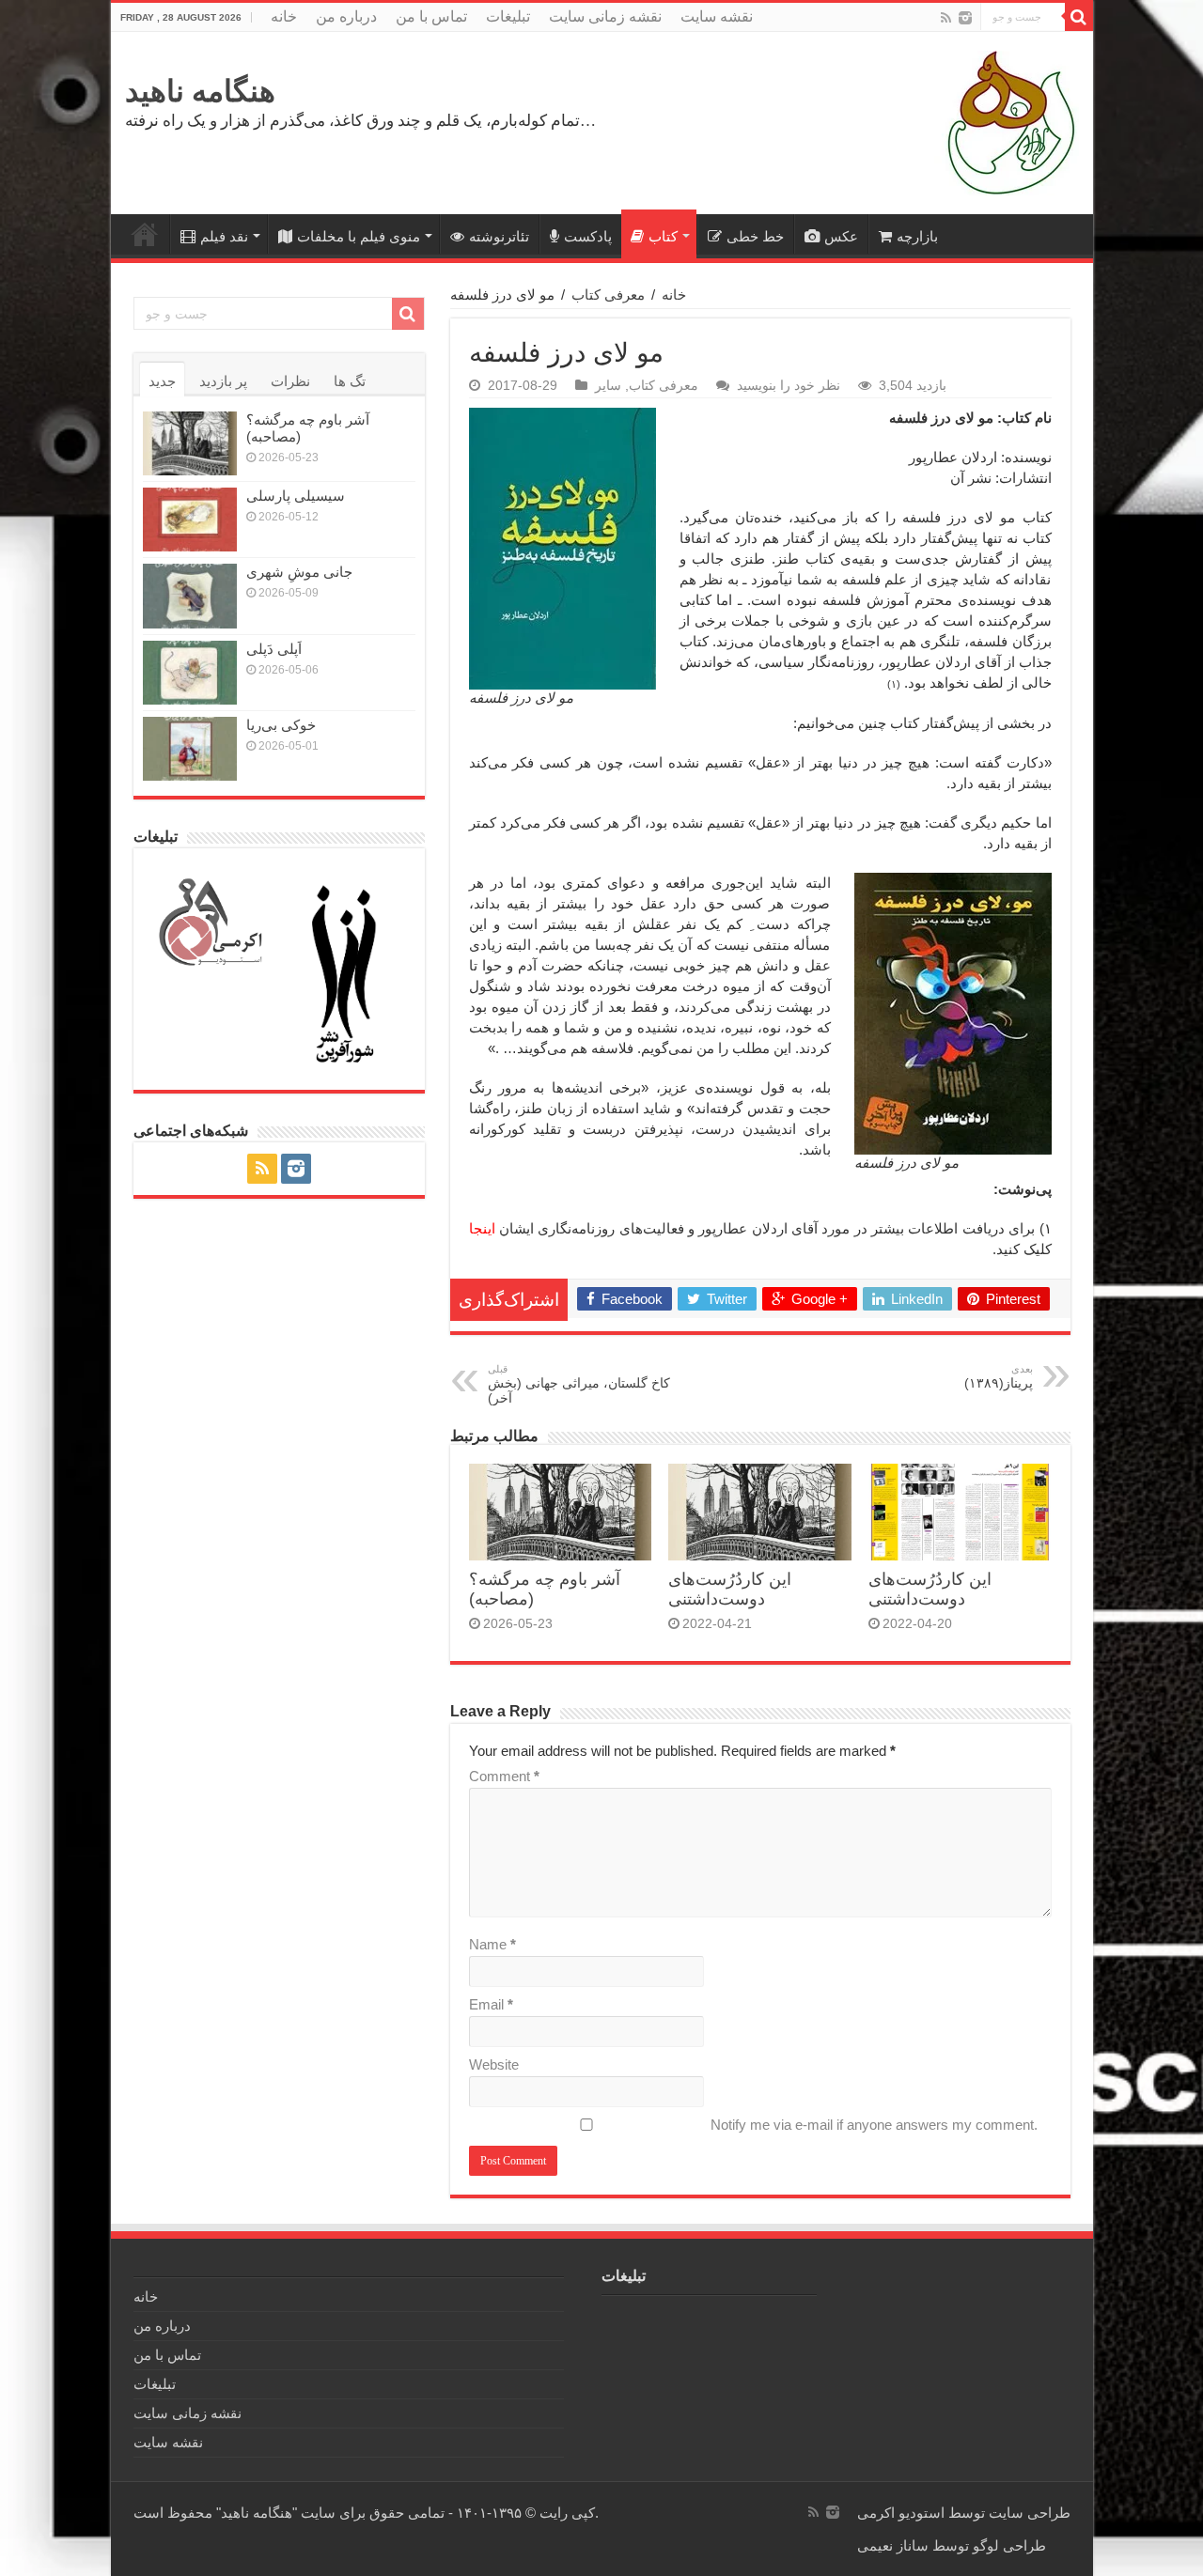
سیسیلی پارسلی (296, 496)
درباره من (346, 16)
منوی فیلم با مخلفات (359, 236)
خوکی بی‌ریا (281, 725)
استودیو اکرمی (901, 2513)
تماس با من (431, 16)
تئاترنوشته (499, 236)
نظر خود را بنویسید (789, 385)
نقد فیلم (224, 236)
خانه (284, 16)
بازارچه (917, 236)
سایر (608, 385)
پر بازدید (223, 381)
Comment (504, 1776)
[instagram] (965, 18)
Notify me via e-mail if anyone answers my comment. (874, 2125)
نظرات (290, 381)
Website (494, 2064)
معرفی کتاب (608, 295)
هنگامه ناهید (200, 91)
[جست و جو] (1079, 17)
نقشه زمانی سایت (605, 16)
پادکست (588, 236)
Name (492, 1944)
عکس (841, 236)
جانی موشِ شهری (299, 572)
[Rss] (946, 18)
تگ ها (350, 381)
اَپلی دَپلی (274, 649)
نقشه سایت (717, 16)
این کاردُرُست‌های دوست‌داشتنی (730, 1589)
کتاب (663, 236)
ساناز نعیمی (893, 2545)
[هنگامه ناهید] (1007, 122)
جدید (162, 381)
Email (491, 2004)
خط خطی (755, 236)
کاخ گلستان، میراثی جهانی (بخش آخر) (579, 1384)
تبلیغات (508, 16)
